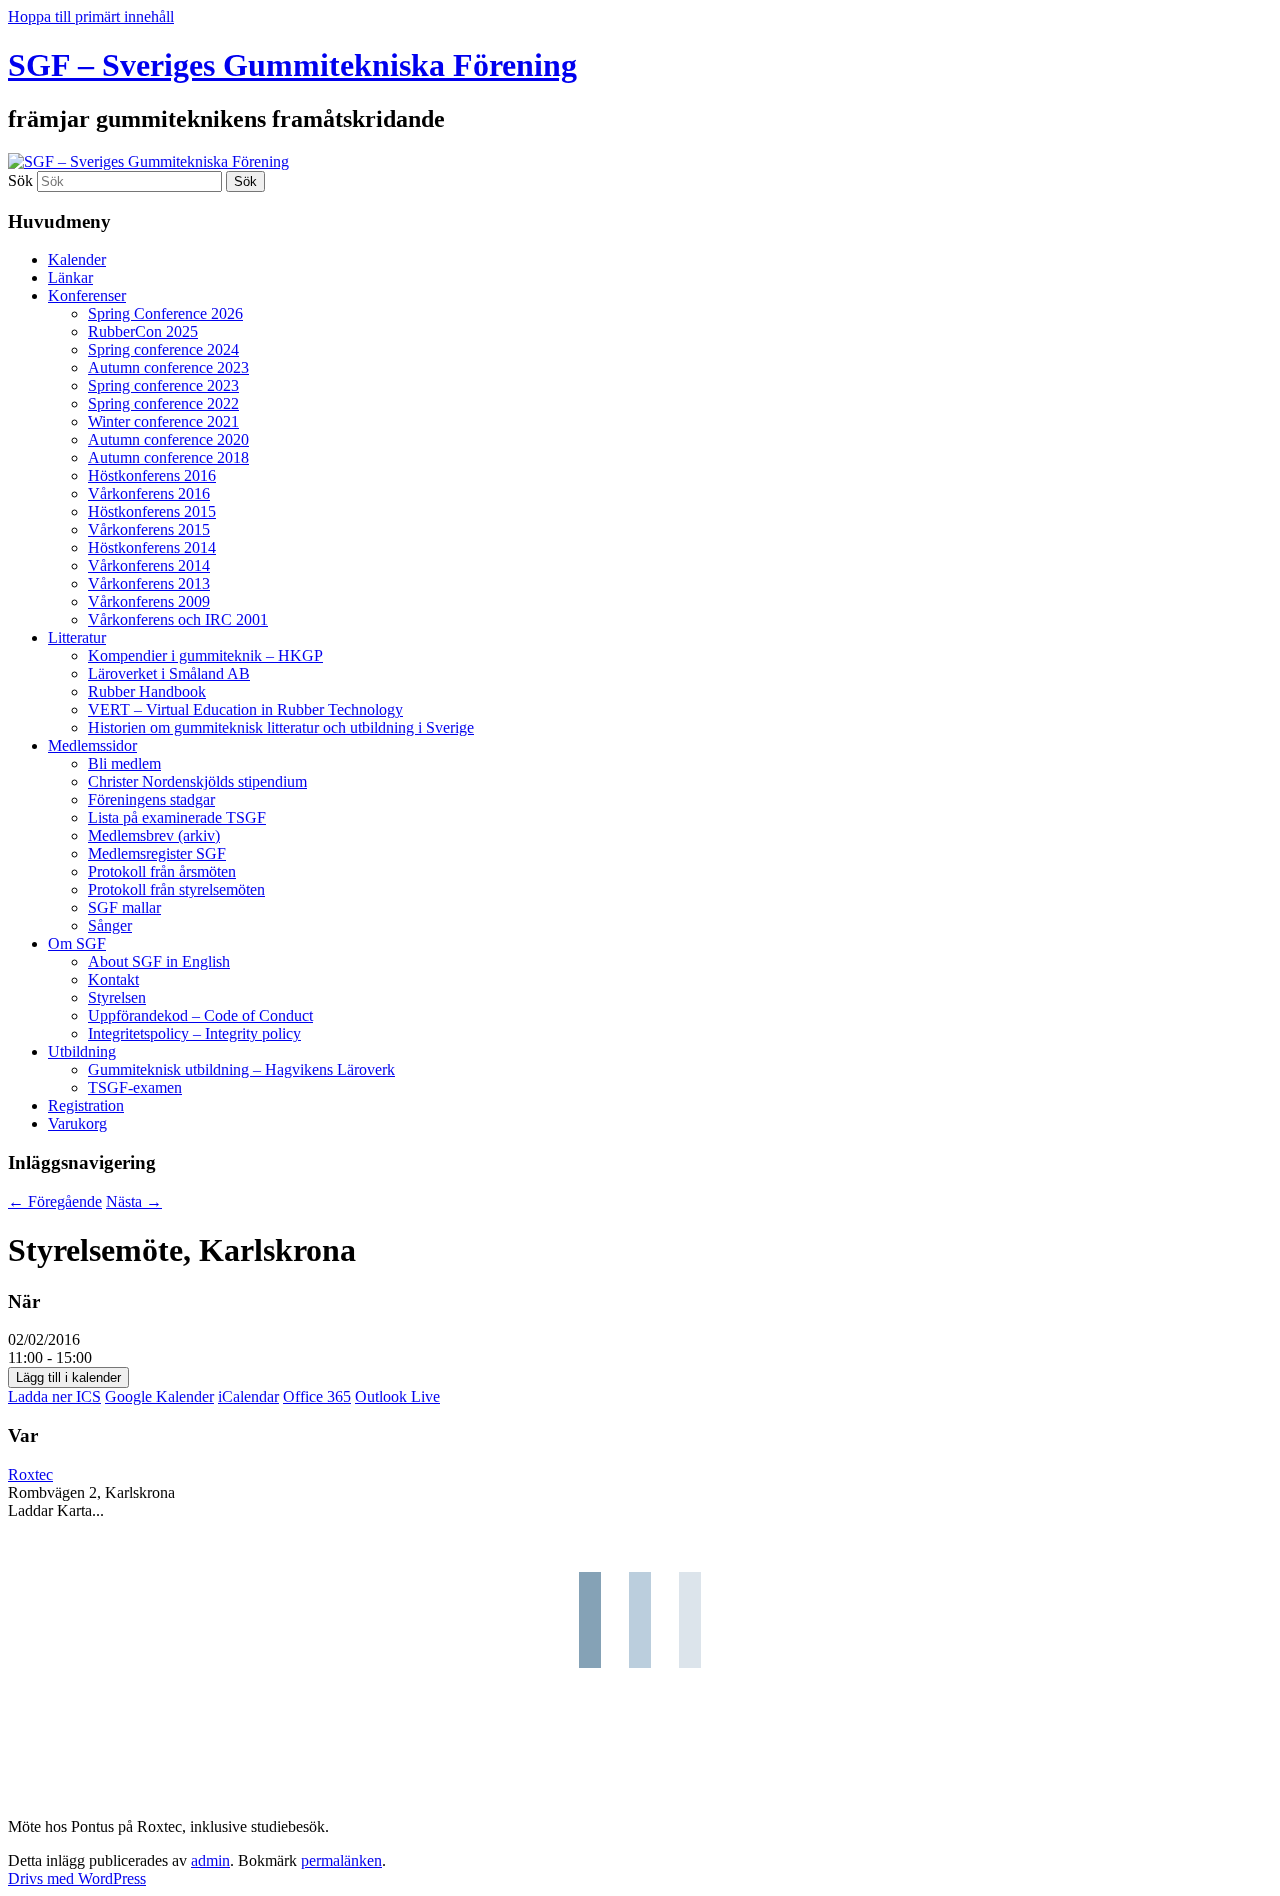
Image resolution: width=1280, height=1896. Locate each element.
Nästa (134, 1201)
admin (210, 1860)
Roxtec (30, 1474)
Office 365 (317, 1396)
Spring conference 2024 (163, 349)
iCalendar (248, 1396)
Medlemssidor (92, 745)
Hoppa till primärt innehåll (91, 16)
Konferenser (87, 295)
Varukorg (77, 1123)
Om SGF (77, 943)
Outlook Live (397, 1396)
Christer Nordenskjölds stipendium (197, 781)
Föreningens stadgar (151, 799)
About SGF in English (159, 961)
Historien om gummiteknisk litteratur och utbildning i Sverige (281, 727)
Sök (20, 180)
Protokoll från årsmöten (162, 871)
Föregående (55, 1201)
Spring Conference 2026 (165, 313)
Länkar (70, 277)
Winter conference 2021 (163, 421)
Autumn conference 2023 (168, 367)
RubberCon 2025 (143, 331)
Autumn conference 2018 (168, 457)
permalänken (341, 1860)
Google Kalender (159, 1396)
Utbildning (82, 1051)
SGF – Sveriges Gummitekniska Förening (292, 65)
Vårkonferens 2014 (149, 565)
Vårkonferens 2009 (149, 601)
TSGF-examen (135, 1087)
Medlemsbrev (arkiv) (154, 835)
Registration (86, 1105)
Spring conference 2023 (163, 385)
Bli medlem (124, 763)
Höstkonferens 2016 (152, 475)
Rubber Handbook (147, 691)
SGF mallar (124, 907)
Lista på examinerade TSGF (177, 817)
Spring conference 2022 (163, 403)
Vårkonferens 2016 (149, 493)
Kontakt (113, 979)
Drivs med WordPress (77, 1878)
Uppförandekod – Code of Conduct (200, 1015)
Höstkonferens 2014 (152, 547)
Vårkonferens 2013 (149, 583)
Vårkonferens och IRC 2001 (178, 619)
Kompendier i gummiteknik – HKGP (205, 655)
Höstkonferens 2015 (152, 511)
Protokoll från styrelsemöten (176, 889)
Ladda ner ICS (54, 1396)
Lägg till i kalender (68, 1377)
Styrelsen (117, 997)
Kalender (77, 259)
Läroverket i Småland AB (169, 673)
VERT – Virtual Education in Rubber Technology (245, 709)
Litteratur (77, 637)
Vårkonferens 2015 (149, 529)
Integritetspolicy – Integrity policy (194, 1033)
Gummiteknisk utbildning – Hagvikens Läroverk (241, 1069)
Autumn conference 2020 (168, 439)
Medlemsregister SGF (157, 853)
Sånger (110, 925)
